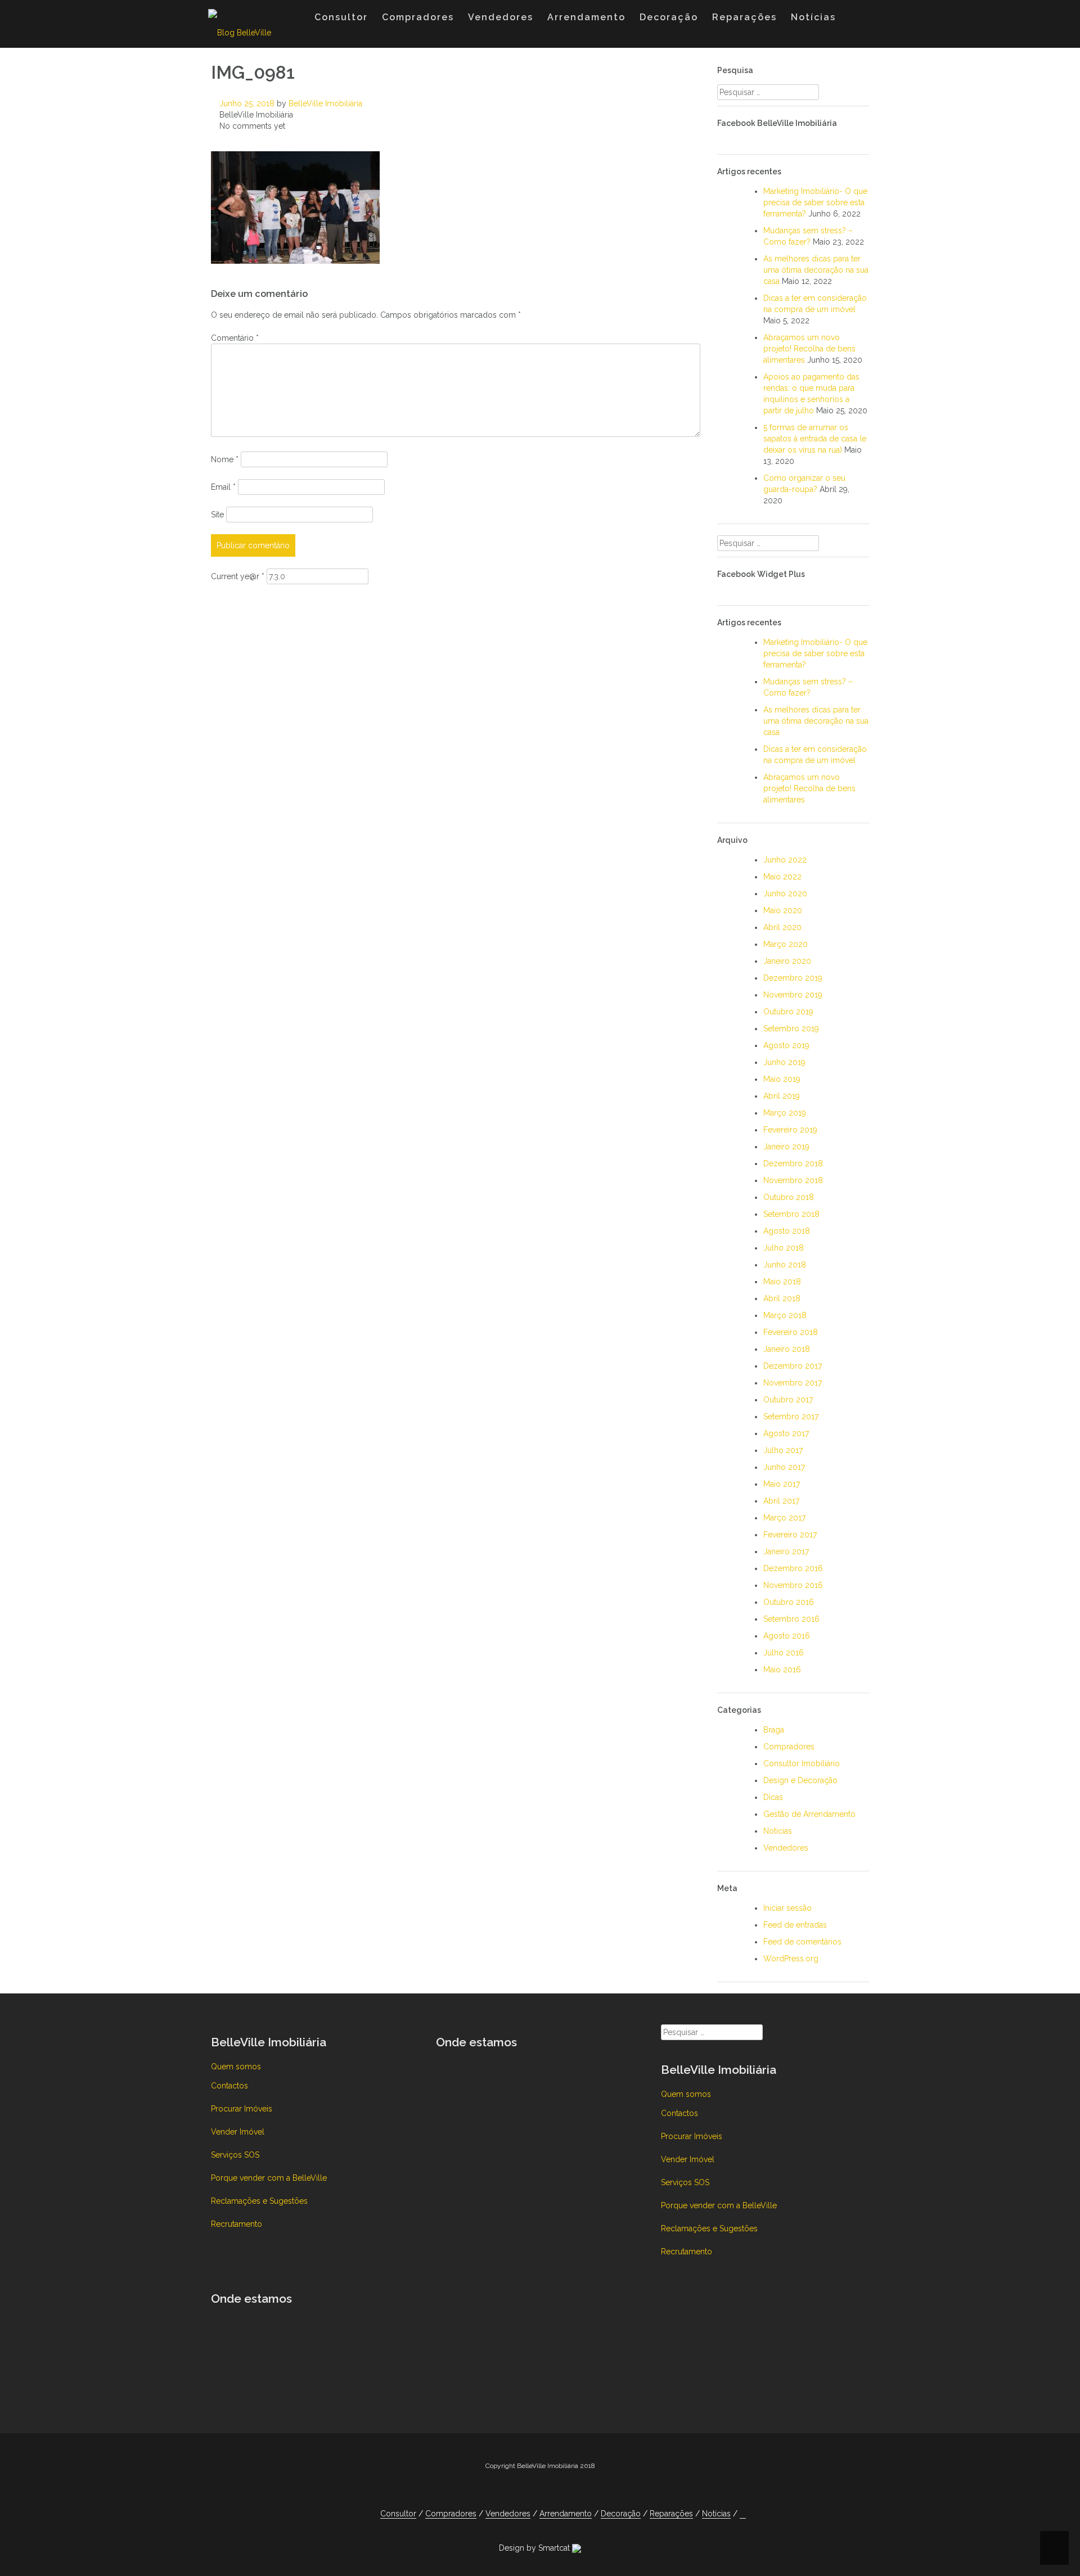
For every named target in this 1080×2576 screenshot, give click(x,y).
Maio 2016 (782, 1670)
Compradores (418, 17)
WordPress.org (791, 1959)
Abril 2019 (782, 1096)
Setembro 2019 (791, 1028)
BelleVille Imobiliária (325, 103)
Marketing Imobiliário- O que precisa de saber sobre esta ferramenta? (815, 202)
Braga (774, 1730)
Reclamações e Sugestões (259, 2201)
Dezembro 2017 (793, 1366)
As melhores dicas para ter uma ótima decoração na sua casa (816, 270)
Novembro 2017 (793, 1383)
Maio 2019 (782, 1079)
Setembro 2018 (791, 1214)
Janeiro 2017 (786, 1551)
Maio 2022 (782, 877)
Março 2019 (785, 1113)
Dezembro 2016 (793, 1568)
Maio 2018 (782, 1282)
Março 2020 (786, 944)
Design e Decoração (800, 1780)
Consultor (341, 17)
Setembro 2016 (791, 1619)
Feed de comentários (802, 1942)
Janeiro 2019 (786, 1147)
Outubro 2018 (789, 1197)
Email (223, 487)
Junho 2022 (785, 860)
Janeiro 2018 (787, 1349)
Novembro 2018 (793, 1180)
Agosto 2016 (787, 1636)
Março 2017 (784, 1518)
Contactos (229, 2086)
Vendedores (501, 17)
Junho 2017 (784, 1467)
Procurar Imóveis (242, 2109)
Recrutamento (237, 2224)
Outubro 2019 (788, 1012)
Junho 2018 (785, 1265)
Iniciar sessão (787, 1908)
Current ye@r (238, 576)
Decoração (669, 17)
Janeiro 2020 (787, 961)
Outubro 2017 (788, 1400)
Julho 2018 (784, 1248)
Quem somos (236, 2067)
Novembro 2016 (793, 1585)
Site (217, 515)
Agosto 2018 (787, 1231)
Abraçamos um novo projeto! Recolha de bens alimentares (809, 349)
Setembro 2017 (791, 1416)
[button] (854, 20)
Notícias (813, 17)
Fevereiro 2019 (790, 1130)
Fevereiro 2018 (791, 1332)
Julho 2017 (783, 1450)
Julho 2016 (784, 1653)
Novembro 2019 (793, 995)
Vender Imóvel (238, 2132)
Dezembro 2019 (793, 978)
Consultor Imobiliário (802, 1763)
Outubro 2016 (789, 1602)
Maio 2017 (782, 1484)
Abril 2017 (781, 1501)
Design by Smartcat (535, 2548)
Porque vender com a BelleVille (269, 2178)
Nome (225, 459)
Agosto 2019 (786, 1045)
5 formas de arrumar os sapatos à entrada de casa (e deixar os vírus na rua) (815, 439)
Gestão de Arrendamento (809, 1814)
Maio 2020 (783, 910)
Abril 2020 (782, 927)
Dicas (773, 1797)
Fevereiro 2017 (790, 1535)
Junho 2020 (785, 894)
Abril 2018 (782, 1298)
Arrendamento (586, 17)
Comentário (235, 338)
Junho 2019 (784, 1062)
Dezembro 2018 (793, 1163)
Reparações (744, 17)
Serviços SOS (235, 2155)
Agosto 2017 (786, 1433)
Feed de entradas (795, 1925)
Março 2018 (785, 1315)
